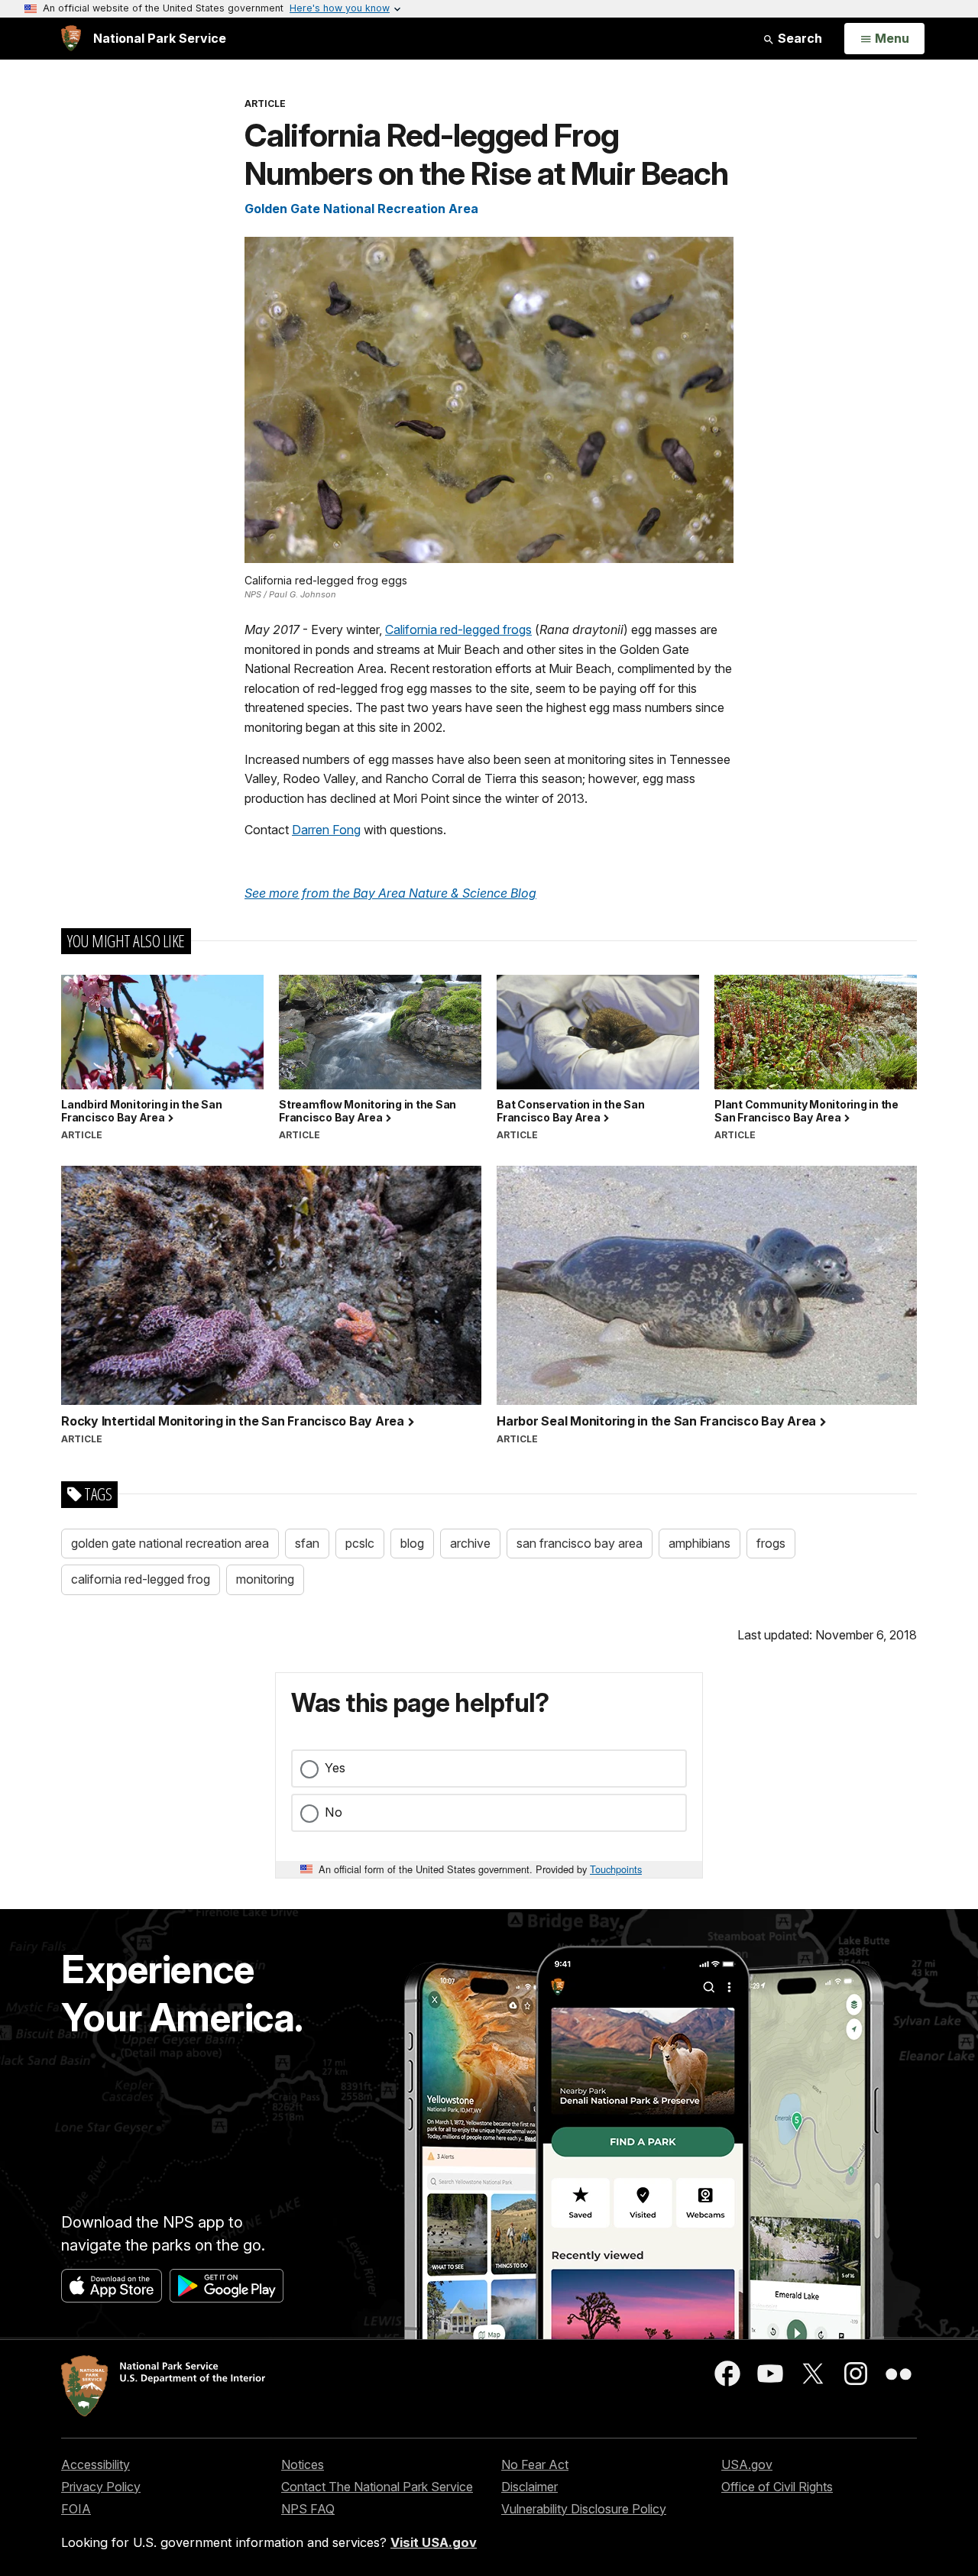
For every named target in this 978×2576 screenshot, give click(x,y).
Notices (303, 2464)
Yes (335, 1768)
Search (798, 38)
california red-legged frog (141, 1579)
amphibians (699, 1543)
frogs (771, 1543)
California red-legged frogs (458, 629)
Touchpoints (616, 1869)
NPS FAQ (308, 2509)
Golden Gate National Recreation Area (361, 209)
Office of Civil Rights (777, 2487)
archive (470, 1543)
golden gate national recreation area (170, 1543)
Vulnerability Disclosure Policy (584, 2509)
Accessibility (96, 2464)
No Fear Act (535, 2464)
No (334, 1812)
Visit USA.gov (434, 2542)
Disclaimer (529, 2487)
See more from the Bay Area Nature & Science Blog (390, 893)
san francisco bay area (580, 1543)
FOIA (76, 2509)
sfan (307, 1543)
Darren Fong (326, 830)
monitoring (265, 1579)
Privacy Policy (101, 2487)
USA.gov (747, 2464)
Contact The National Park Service (377, 2487)
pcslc (360, 1543)
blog (412, 1543)
